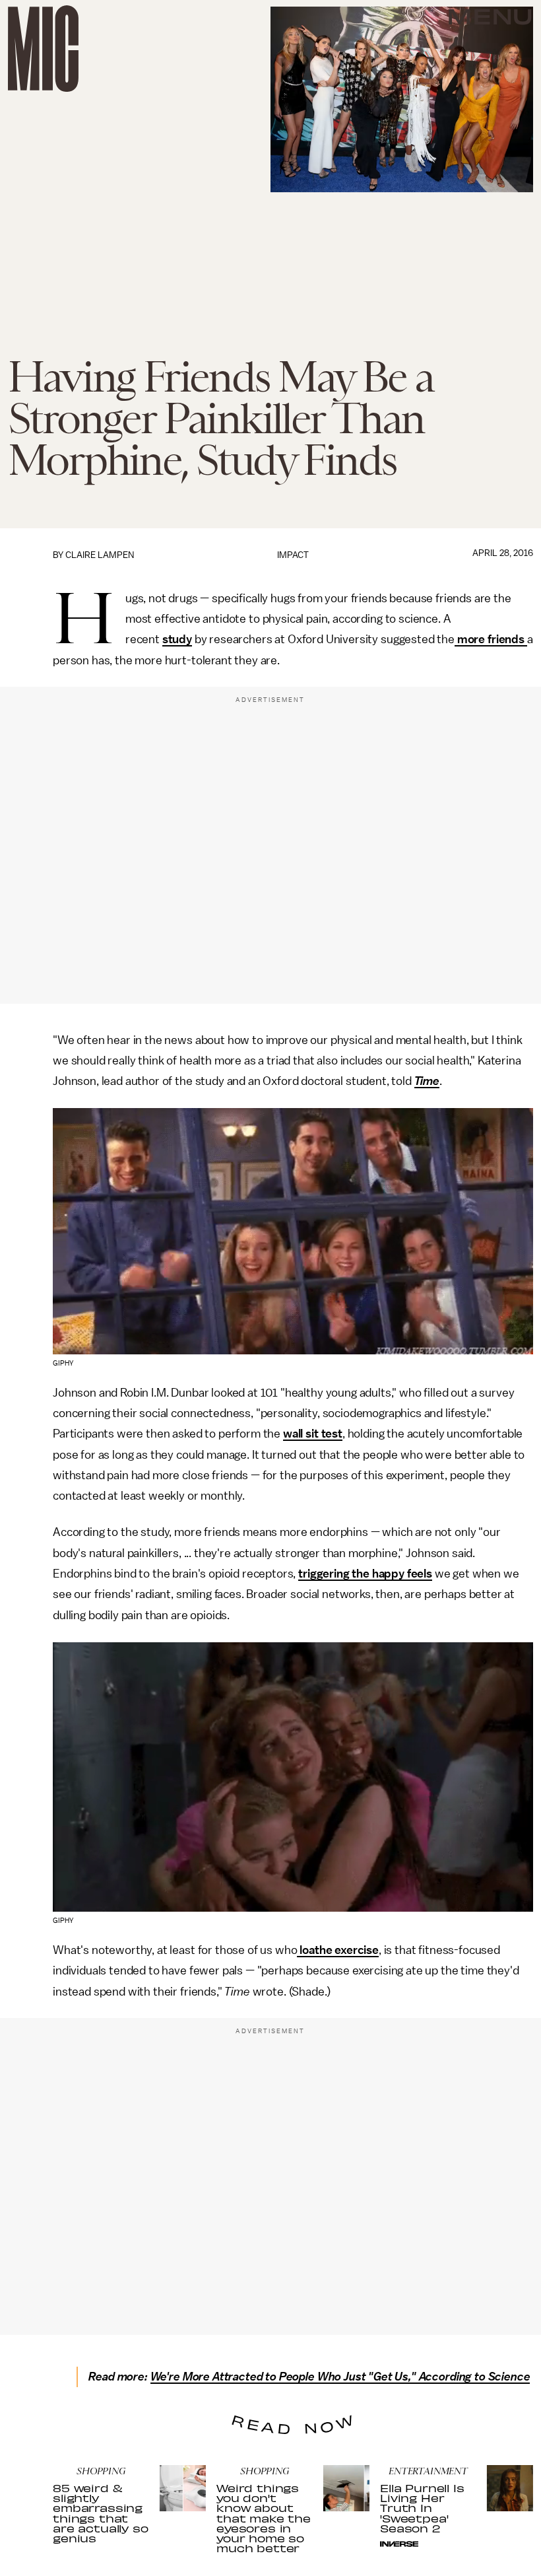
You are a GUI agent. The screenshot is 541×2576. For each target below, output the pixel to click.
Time (427, 1081)
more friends (491, 639)
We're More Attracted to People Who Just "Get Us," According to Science (340, 2377)
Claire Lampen (100, 555)
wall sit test (313, 1434)
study (177, 639)
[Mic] (43, 49)
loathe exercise (337, 1950)
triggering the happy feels (365, 1574)
